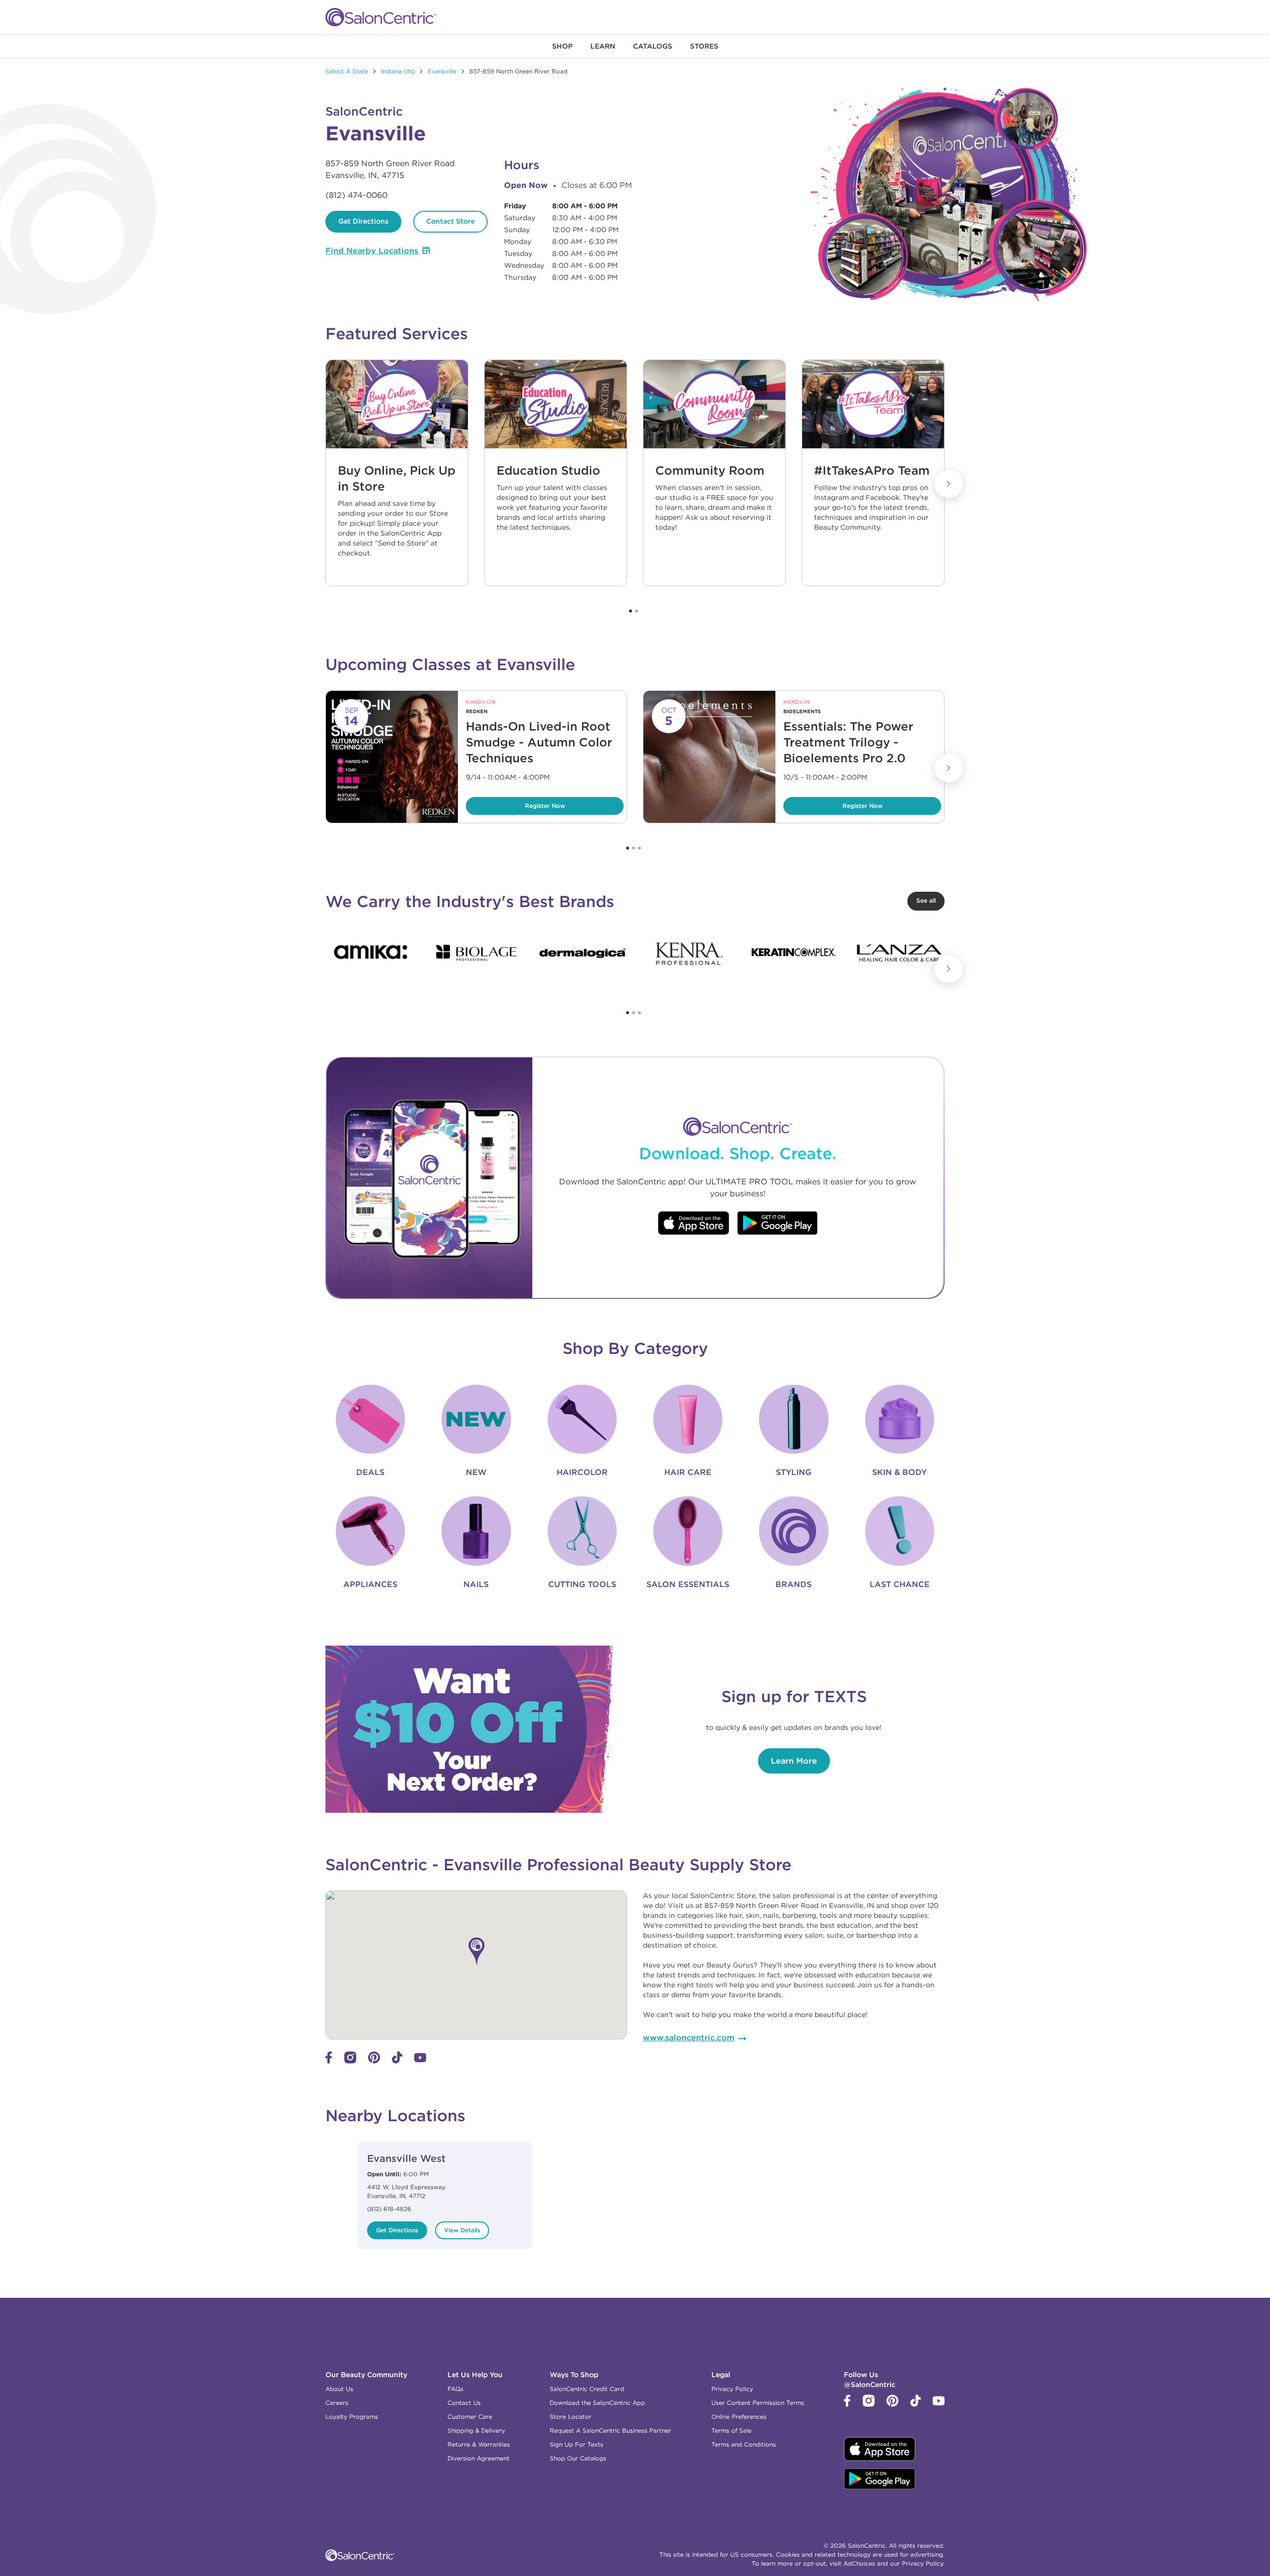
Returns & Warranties (479, 2444)
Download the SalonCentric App (597, 2403)
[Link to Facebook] (329, 2061)
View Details (462, 2230)
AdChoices (859, 2563)
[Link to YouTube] (420, 2060)
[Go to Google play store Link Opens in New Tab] (778, 1224)
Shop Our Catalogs (578, 2458)
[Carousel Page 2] (636, 611)
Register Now (516, 803)
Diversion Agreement (478, 2458)
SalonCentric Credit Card (587, 2389)
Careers (337, 2403)
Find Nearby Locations (372, 250)
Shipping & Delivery (476, 2430)
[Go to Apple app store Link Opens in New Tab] (694, 1224)
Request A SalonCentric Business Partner (610, 2430)
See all (926, 900)
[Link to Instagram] (350, 2061)
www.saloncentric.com (689, 2037)
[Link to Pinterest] (374, 2061)
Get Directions (363, 221)
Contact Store (450, 221)
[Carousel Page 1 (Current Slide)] (631, 611)
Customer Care (470, 2417)
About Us (339, 2389)
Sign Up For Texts (576, 2444)
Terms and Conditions (744, 2444)
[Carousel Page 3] (639, 848)
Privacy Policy (732, 2389)
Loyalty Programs (352, 2417)
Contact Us (464, 2403)
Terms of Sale (731, 2430)
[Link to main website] (381, 17)
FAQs (455, 2389)
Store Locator (571, 2417)
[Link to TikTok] (397, 2061)
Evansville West (406, 2158)
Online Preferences (739, 2417)
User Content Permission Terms (758, 2403)
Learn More (794, 1761)
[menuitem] (562, 46)
